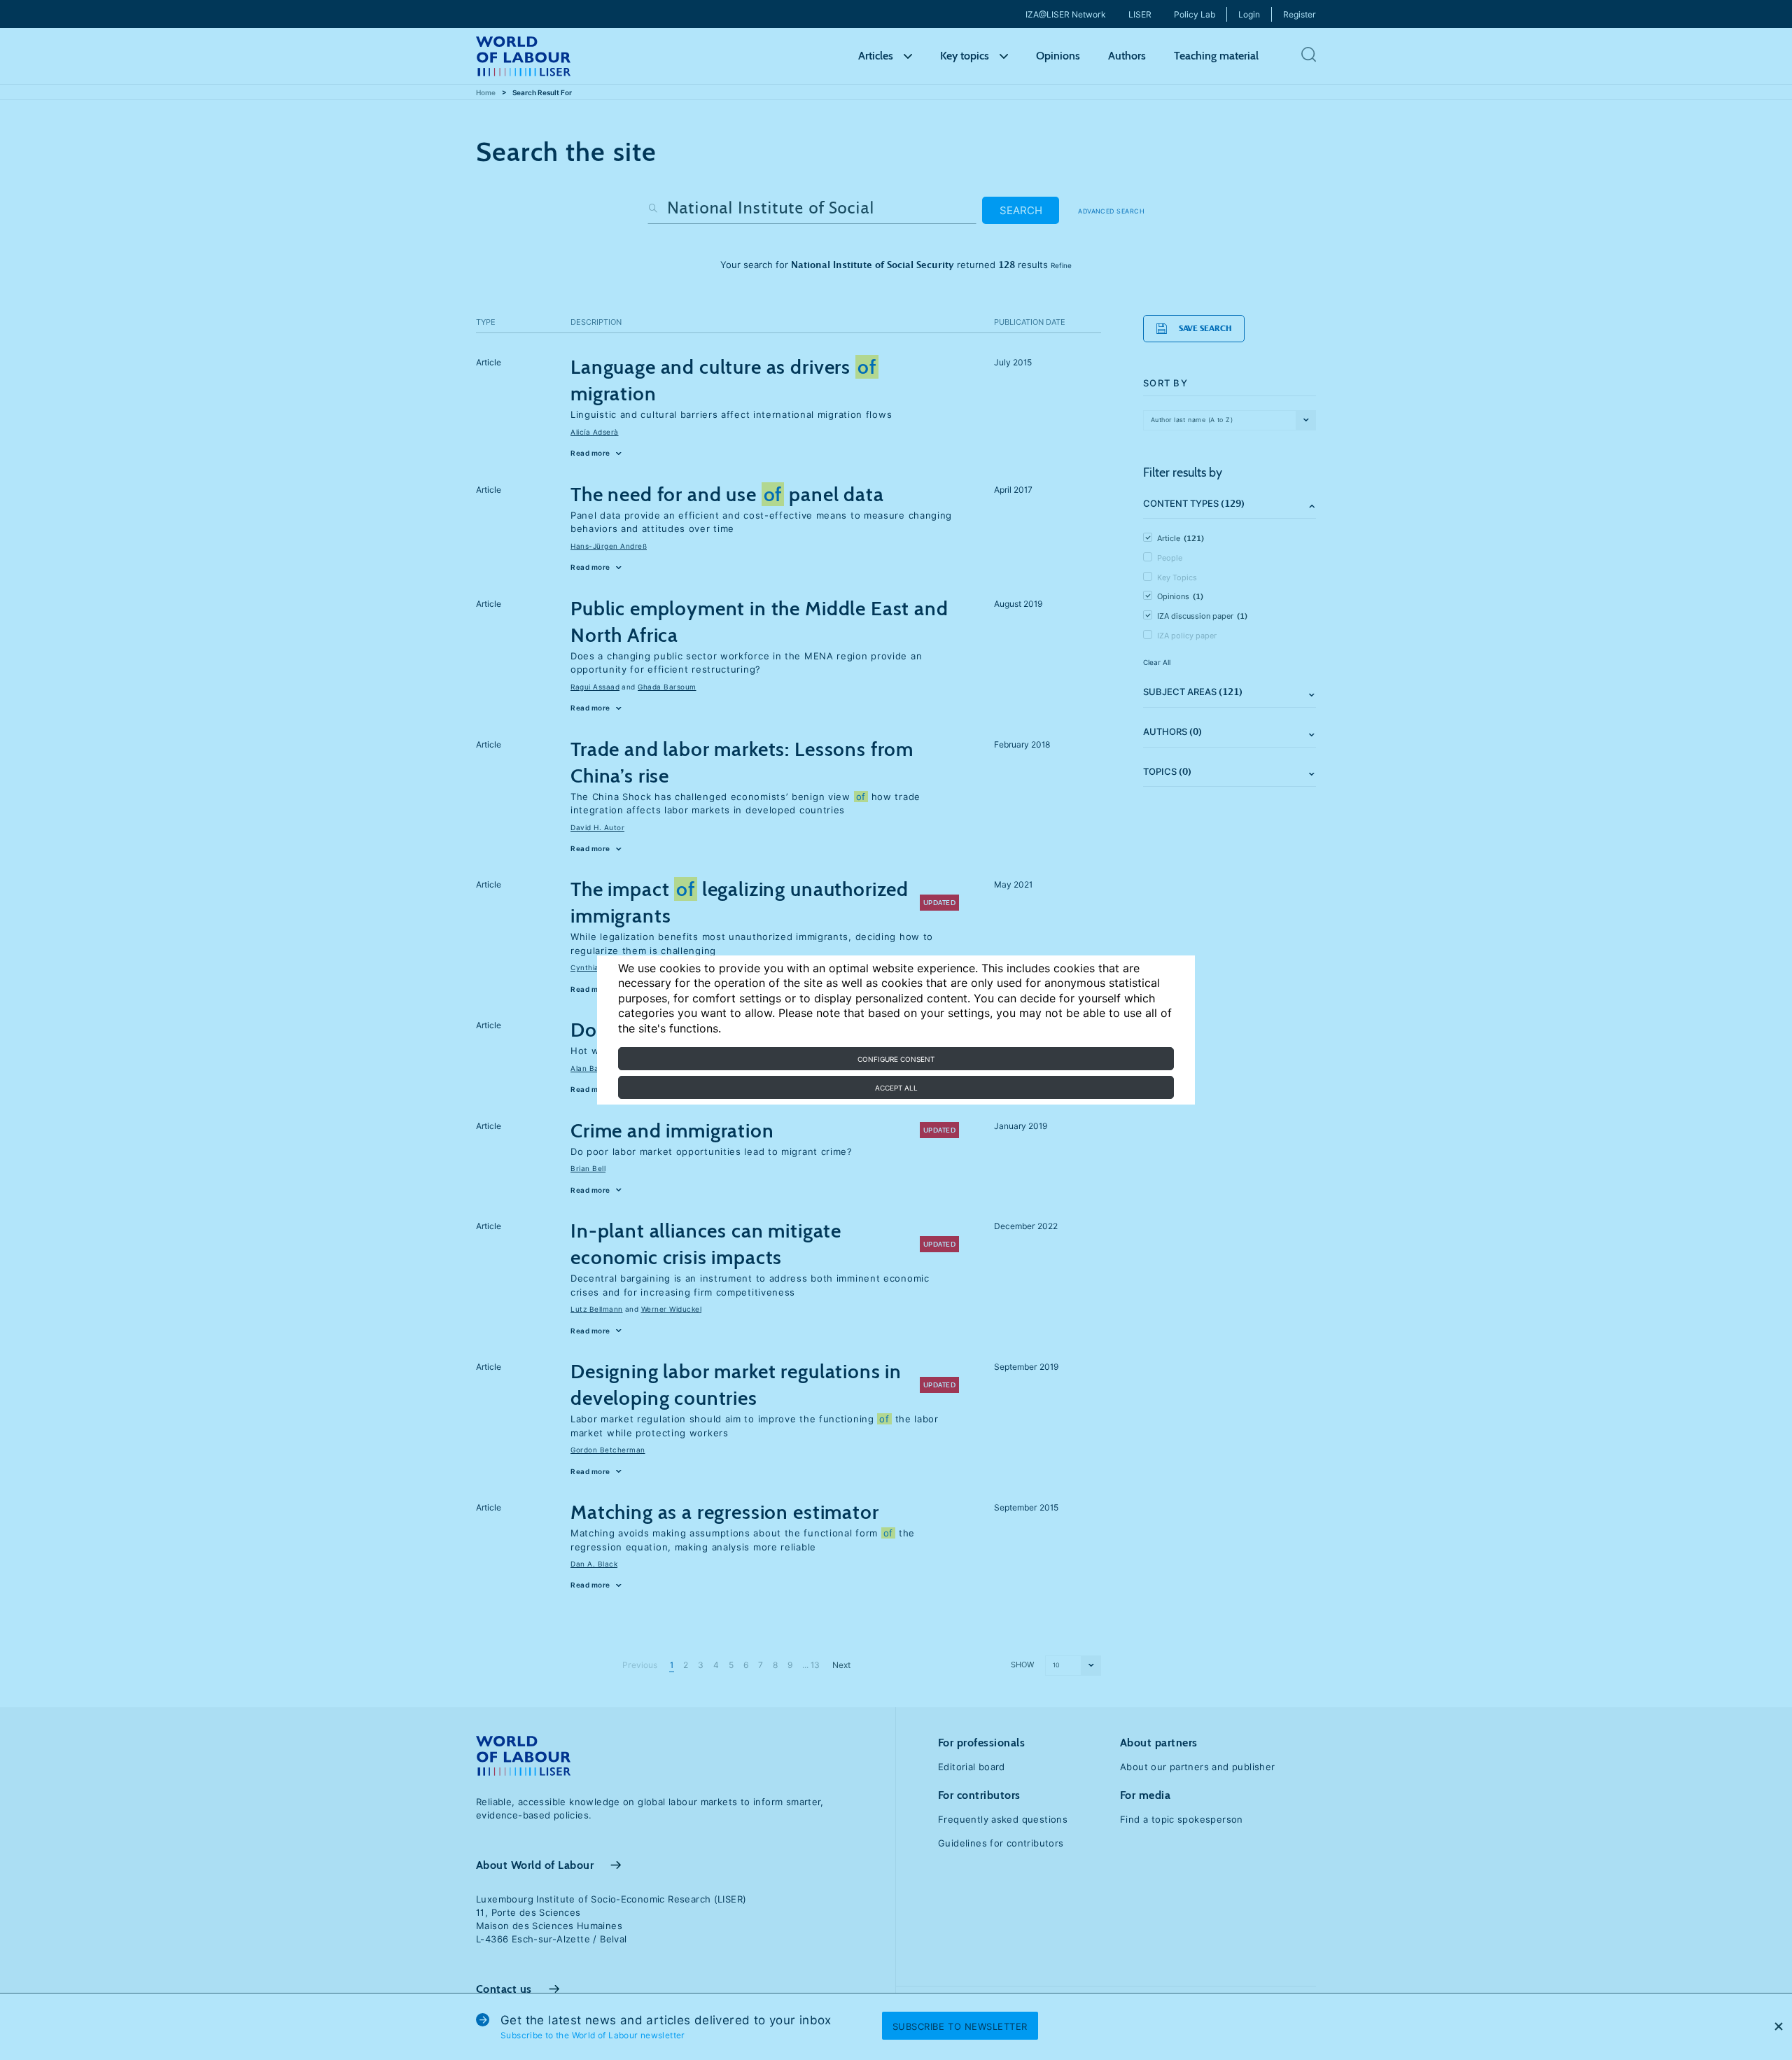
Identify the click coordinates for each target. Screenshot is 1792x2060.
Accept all (896, 1088)
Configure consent (896, 1059)
